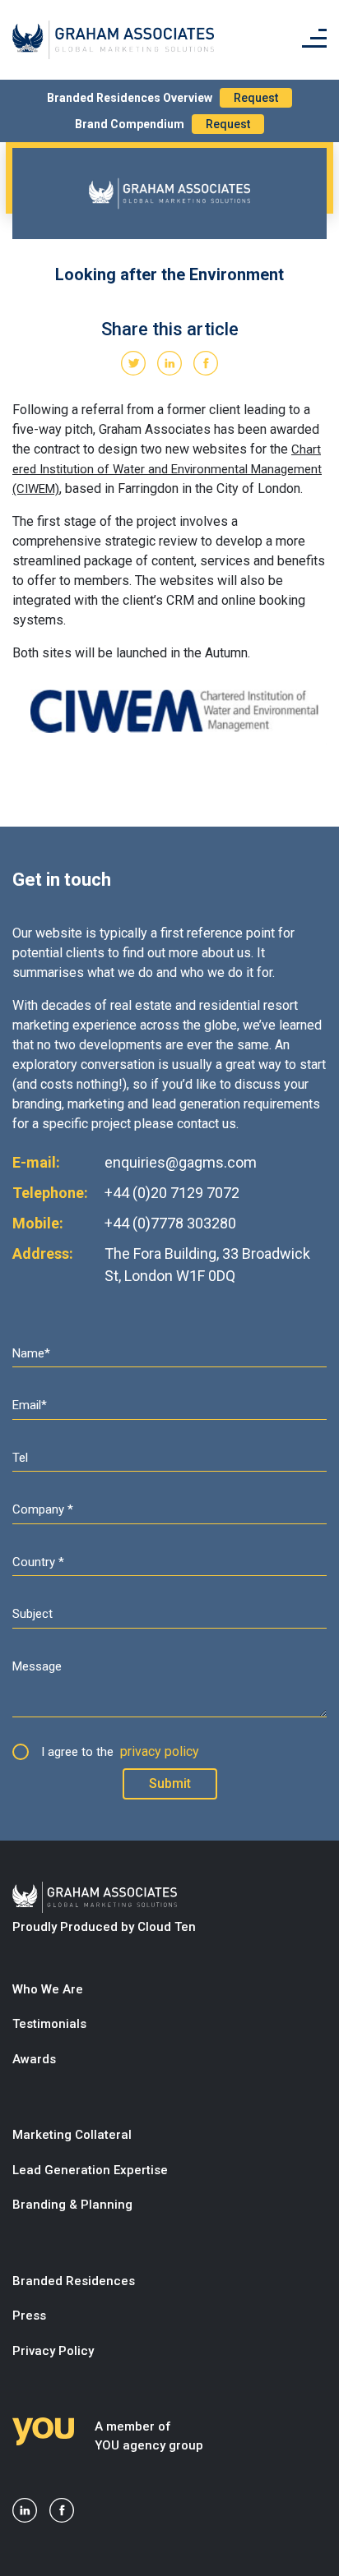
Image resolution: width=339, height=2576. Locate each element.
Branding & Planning (72, 2205)
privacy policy (160, 1751)
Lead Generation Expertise (90, 2170)
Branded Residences (74, 2281)
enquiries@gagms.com (181, 1162)
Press (29, 2316)
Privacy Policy (53, 2351)
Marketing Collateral (72, 2135)
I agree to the (120, 1751)
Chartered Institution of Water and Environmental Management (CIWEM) (167, 469)
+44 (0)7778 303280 (170, 1223)
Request (256, 98)
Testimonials (49, 2024)
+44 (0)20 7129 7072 (172, 1193)
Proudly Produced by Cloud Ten (104, 1927)
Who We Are (48, 1989)
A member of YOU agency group (149, 2436)
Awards (34, 2059)
